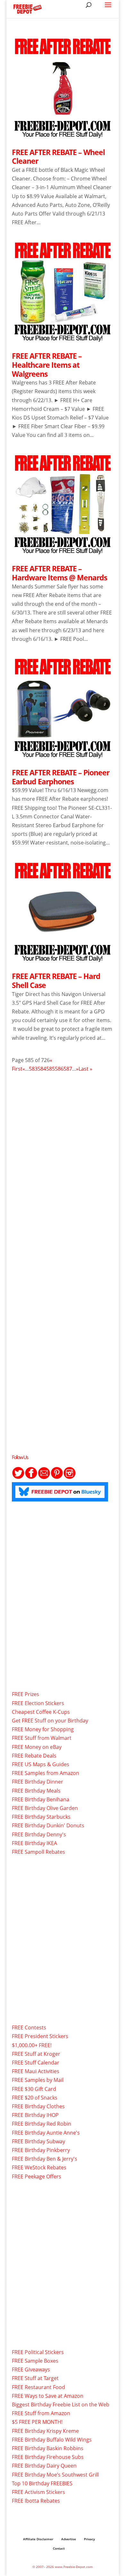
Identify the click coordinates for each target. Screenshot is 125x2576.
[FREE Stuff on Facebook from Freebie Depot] (31, 1477)
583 (33, 1069)
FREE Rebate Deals (34, 1756)
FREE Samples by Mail (38, 2080)
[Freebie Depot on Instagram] (70, 1477)
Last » (85, 1069)
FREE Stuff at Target (35, 2378)
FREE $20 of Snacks (35, 2098)
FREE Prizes (25, 1694)
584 (42, 1069)
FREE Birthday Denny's (39, 1834)
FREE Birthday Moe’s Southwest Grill (55, 2475)
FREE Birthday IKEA (34, 1843)
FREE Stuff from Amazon (41, 2413)
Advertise (69, 2539)
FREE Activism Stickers (38, 2492)
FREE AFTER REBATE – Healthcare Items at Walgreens (47, 365)
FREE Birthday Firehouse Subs (48, 2457)
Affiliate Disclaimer (38, 2539)
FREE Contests (29, 2027)
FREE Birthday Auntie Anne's (46, 2133)
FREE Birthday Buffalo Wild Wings (52, 2440)
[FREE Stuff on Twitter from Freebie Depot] (18, 1477)
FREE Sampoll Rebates (38, 1852)
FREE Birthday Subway (38, 2141)
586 (59, 1069)
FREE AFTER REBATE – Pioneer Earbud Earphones (61, 777)
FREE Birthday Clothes (38, 2106)
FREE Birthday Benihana (41, 1799)
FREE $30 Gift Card (34, 2089)
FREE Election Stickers (38, 1703)
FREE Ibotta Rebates (36, 2501)
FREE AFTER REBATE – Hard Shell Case (56, 981)
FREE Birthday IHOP (35, 2115)
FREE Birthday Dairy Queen (44, 2466)
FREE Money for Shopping (43, 1729)
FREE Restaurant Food (38, 2387)
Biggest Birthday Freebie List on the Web (61, 2405)
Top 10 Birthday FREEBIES (42, 2483)
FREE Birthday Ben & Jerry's (45, 2159)
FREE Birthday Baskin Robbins (48, 2448)
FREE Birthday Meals (36, 1791)
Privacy (89, 2539)
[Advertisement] (63, 1154)
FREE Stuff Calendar (36, 2063)
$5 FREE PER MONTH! (37, 2422)
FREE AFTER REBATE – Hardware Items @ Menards (59, 573)
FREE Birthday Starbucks (41, 1817)
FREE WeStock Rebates (39, 2167)
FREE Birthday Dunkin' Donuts (48, 1825)
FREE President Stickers (40, 2036)
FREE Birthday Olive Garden (45, 1808)
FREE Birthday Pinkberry (41, 2150)
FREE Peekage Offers (37, 2176)
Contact (59, 2548)
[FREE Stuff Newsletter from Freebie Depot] (44, 1477)
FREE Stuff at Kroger (36, 2054)
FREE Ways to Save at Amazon (48, 2396)
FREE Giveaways (31, 2369)
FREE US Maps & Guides (41, 1764)
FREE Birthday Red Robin (42, 2124)
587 (68, 1069)
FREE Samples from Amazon (46, 1773)
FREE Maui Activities (36, 2071)
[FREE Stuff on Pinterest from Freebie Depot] (57, 1477)
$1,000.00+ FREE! (32, 2045)
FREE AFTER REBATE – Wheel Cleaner (58, 157)
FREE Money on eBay (37, 1747)
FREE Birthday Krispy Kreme (45, 2431)
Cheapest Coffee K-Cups (41, 1712)
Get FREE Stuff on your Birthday (50, 1721)
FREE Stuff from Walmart (42, 1738)
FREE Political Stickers (38, 2352)
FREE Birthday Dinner (37, 1782)
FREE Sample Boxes (35, 2361)
